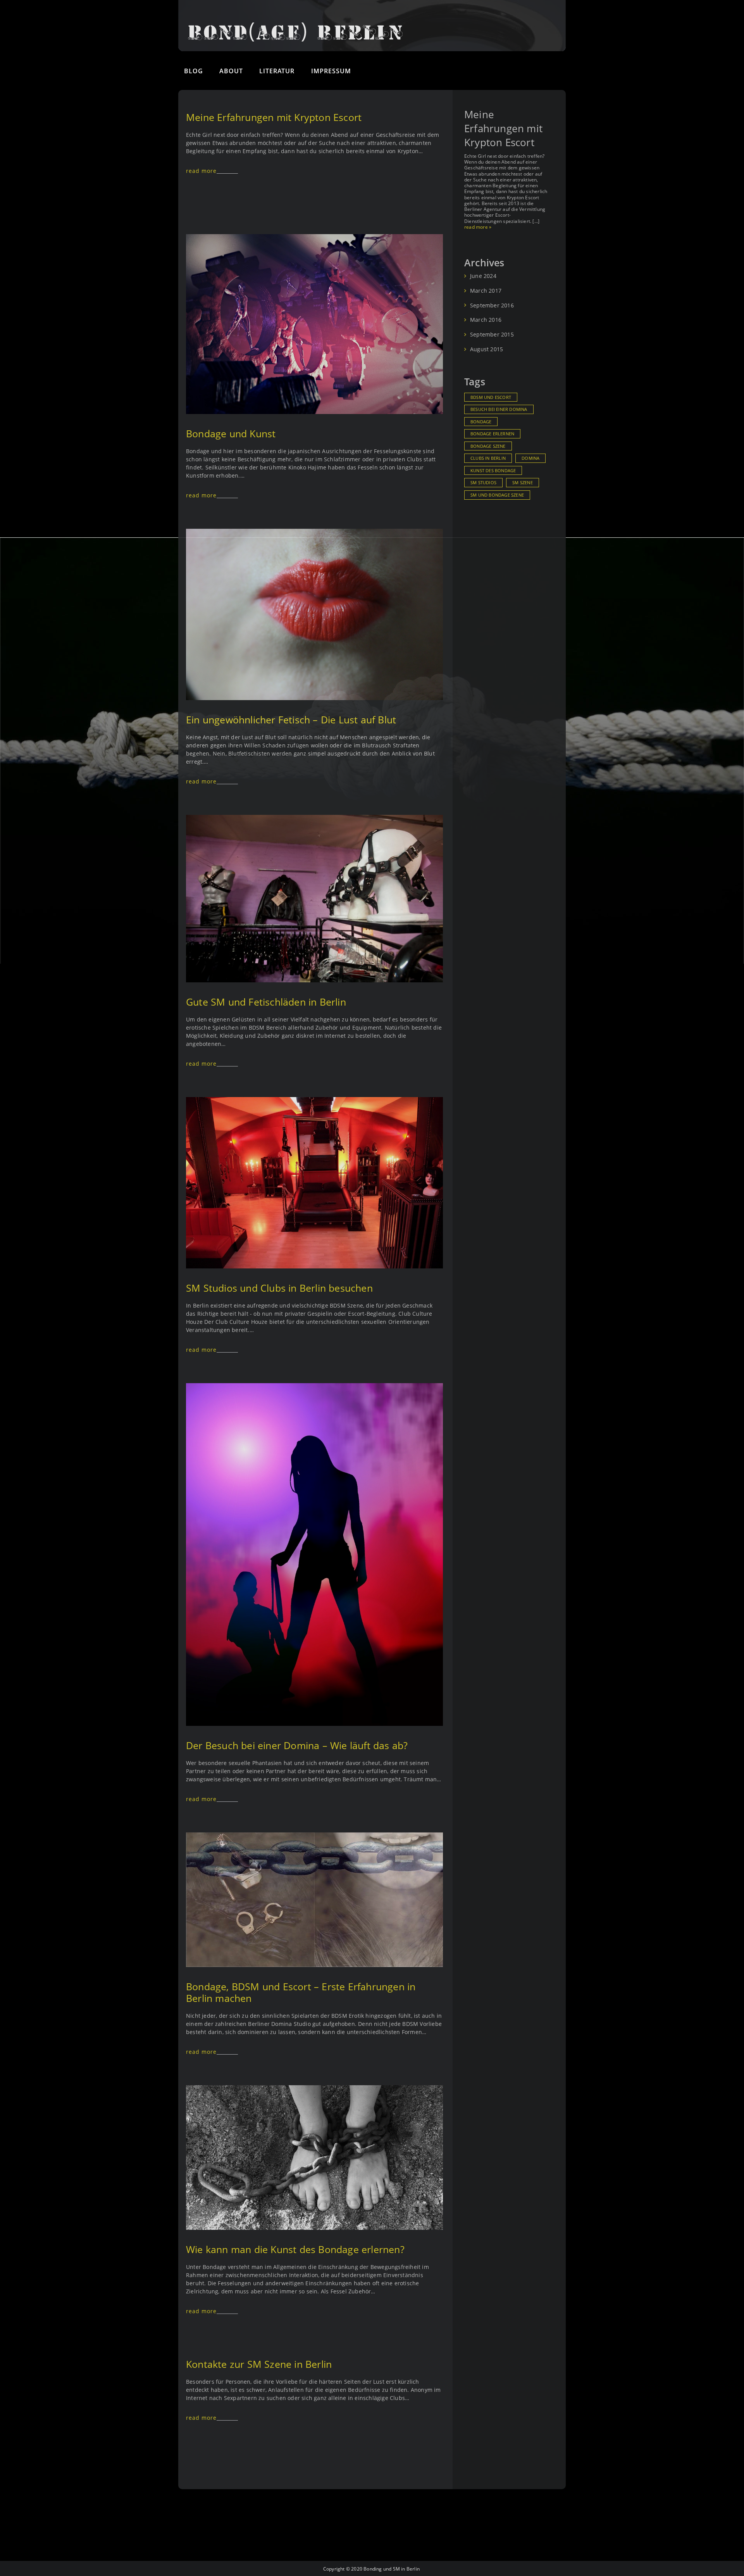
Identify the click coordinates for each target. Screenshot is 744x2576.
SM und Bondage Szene (497, 495)
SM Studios (483, 483)
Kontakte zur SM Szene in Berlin (259, 2364)
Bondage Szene (488, 446)
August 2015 (487, 349)
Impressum (331, 71)
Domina (530, 458)
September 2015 (492, 335)
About (231, 71)
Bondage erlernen (492, 434)
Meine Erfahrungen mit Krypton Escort (274, 117)
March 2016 (486, 320)
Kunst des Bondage (493, 471)
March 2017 (486, 291)
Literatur (277, 71)
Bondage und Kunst (231, 433)
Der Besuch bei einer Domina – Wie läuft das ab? (297, 1745)
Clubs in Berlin (488, 458)
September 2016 (492, 305)
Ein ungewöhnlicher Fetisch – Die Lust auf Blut (291, 719)
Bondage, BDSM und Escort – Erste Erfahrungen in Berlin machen (301, 1992)
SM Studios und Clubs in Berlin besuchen (279, 1288)
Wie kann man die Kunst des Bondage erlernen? (295, 2249)
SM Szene (523, 483)
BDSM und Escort (491, 397)
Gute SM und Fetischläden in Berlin (266, 1002)
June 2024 (483, 276)
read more (201, 171)
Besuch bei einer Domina (499, 409)
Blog (194, 71)
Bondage (481, 422)
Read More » (478, 227)
